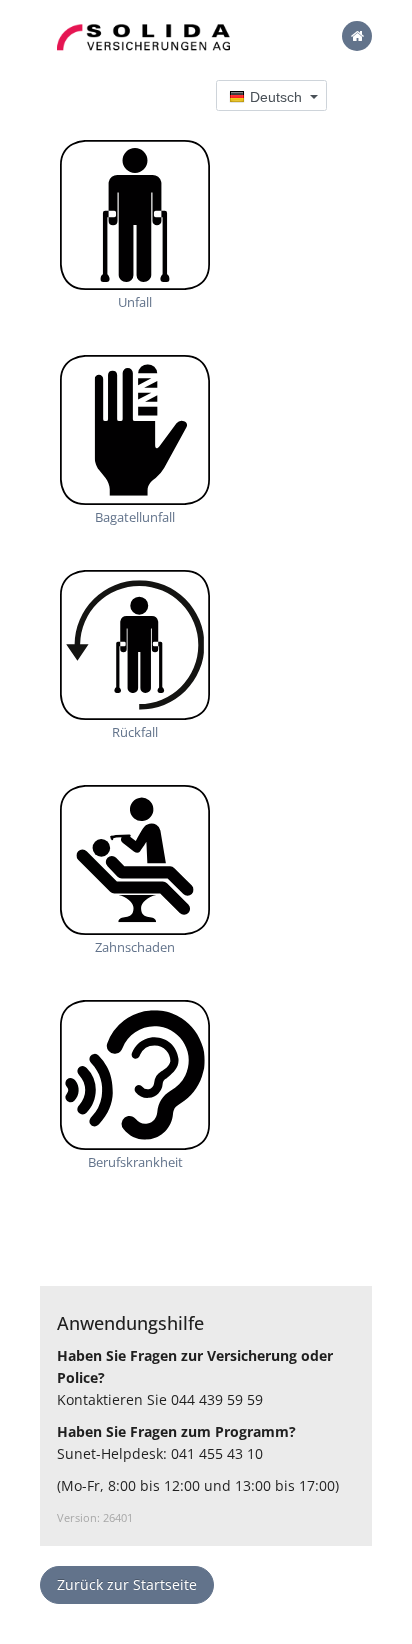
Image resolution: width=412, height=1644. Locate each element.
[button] (271, 95)
